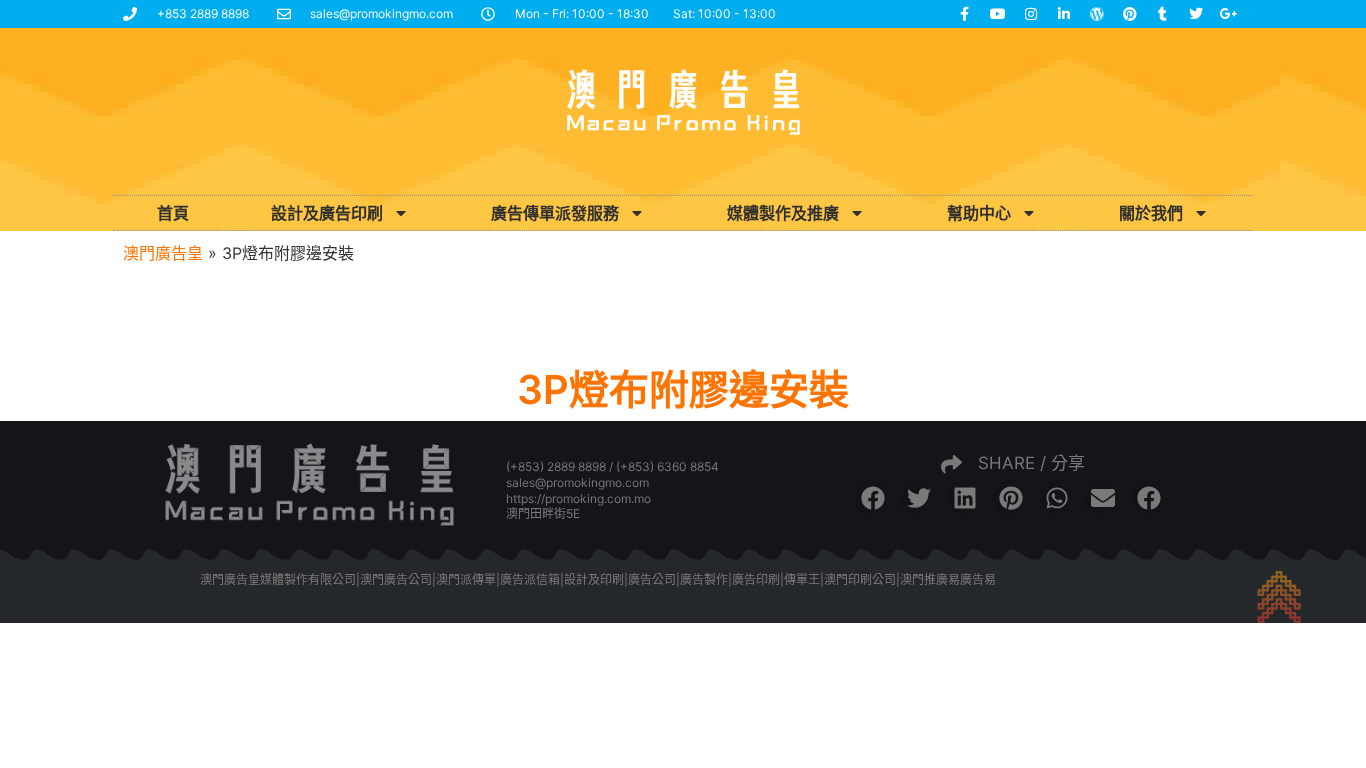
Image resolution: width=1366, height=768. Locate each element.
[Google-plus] (1229, 14)
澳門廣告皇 (163, 253)
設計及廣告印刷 (327, 213)
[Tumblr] (1163, 14)
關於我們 (1151, 213)
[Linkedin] (1064, 14)
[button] (873, 498)
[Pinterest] (1130, 14)
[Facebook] (965, 14)
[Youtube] (998, 14)
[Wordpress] (1097, 14)
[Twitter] (1196, 14)
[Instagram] (1031, 14)
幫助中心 (979, 213)
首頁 (173, 213)
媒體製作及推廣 (783, 213)
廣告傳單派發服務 (555, 213)
